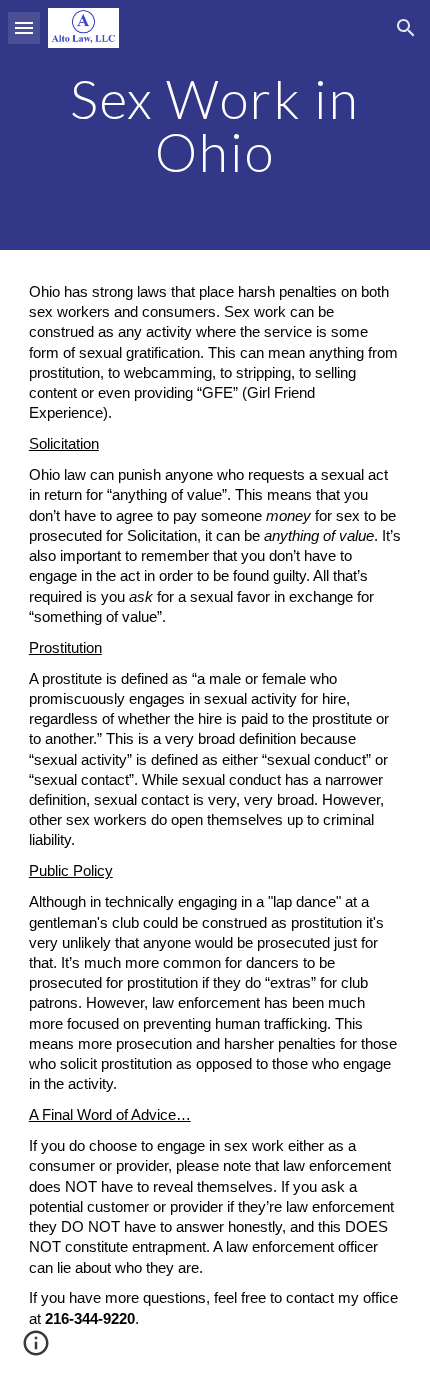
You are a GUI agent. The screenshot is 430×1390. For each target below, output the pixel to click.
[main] (215, 125)
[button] (24, 27)
